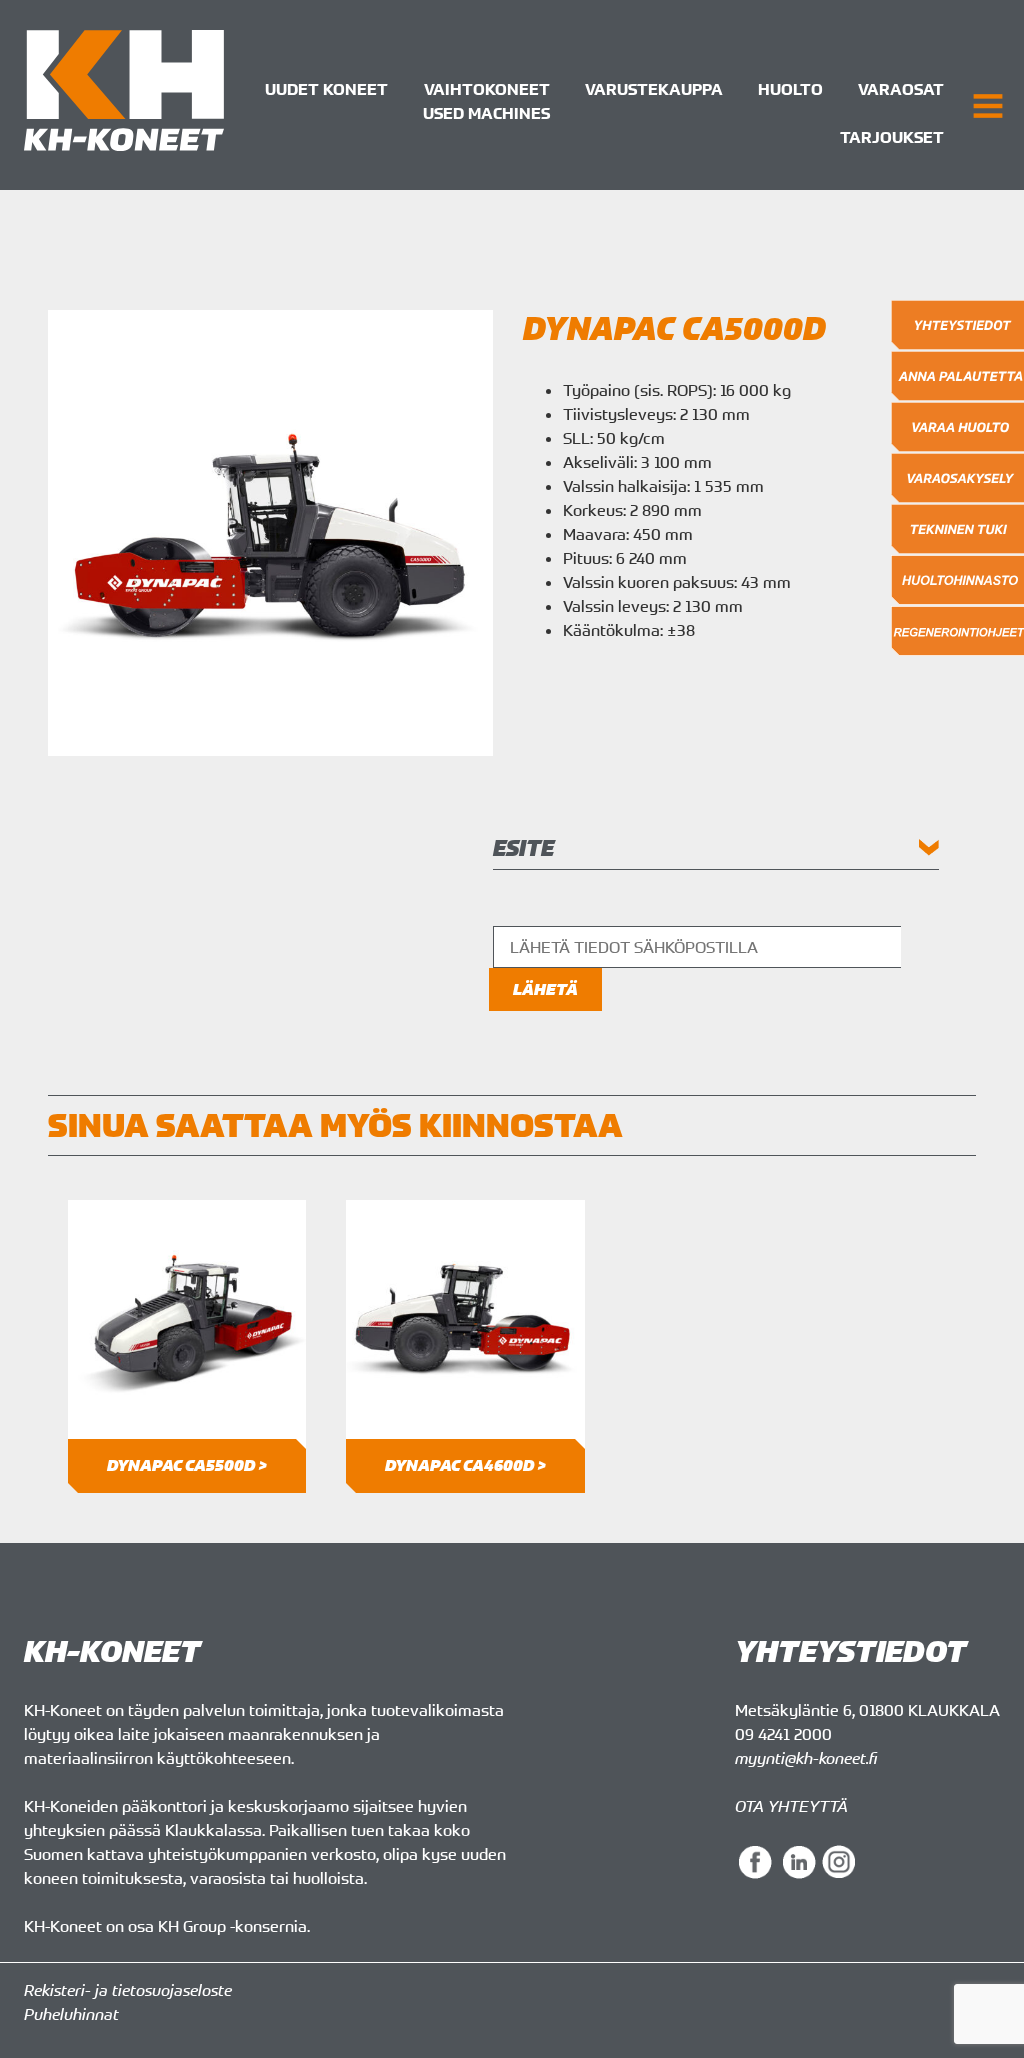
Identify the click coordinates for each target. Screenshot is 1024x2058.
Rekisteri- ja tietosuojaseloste (128, 1990)
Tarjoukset (892, 137)
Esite (523, 847)
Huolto (790, 89)
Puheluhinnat (71, 2014)
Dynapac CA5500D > (187, 1465)
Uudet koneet (326, 89)
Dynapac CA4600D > (466, 1465)
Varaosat (901, 89)
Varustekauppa (654, 89)
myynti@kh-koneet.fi (806, 1758)
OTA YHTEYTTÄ (791, 1806)
